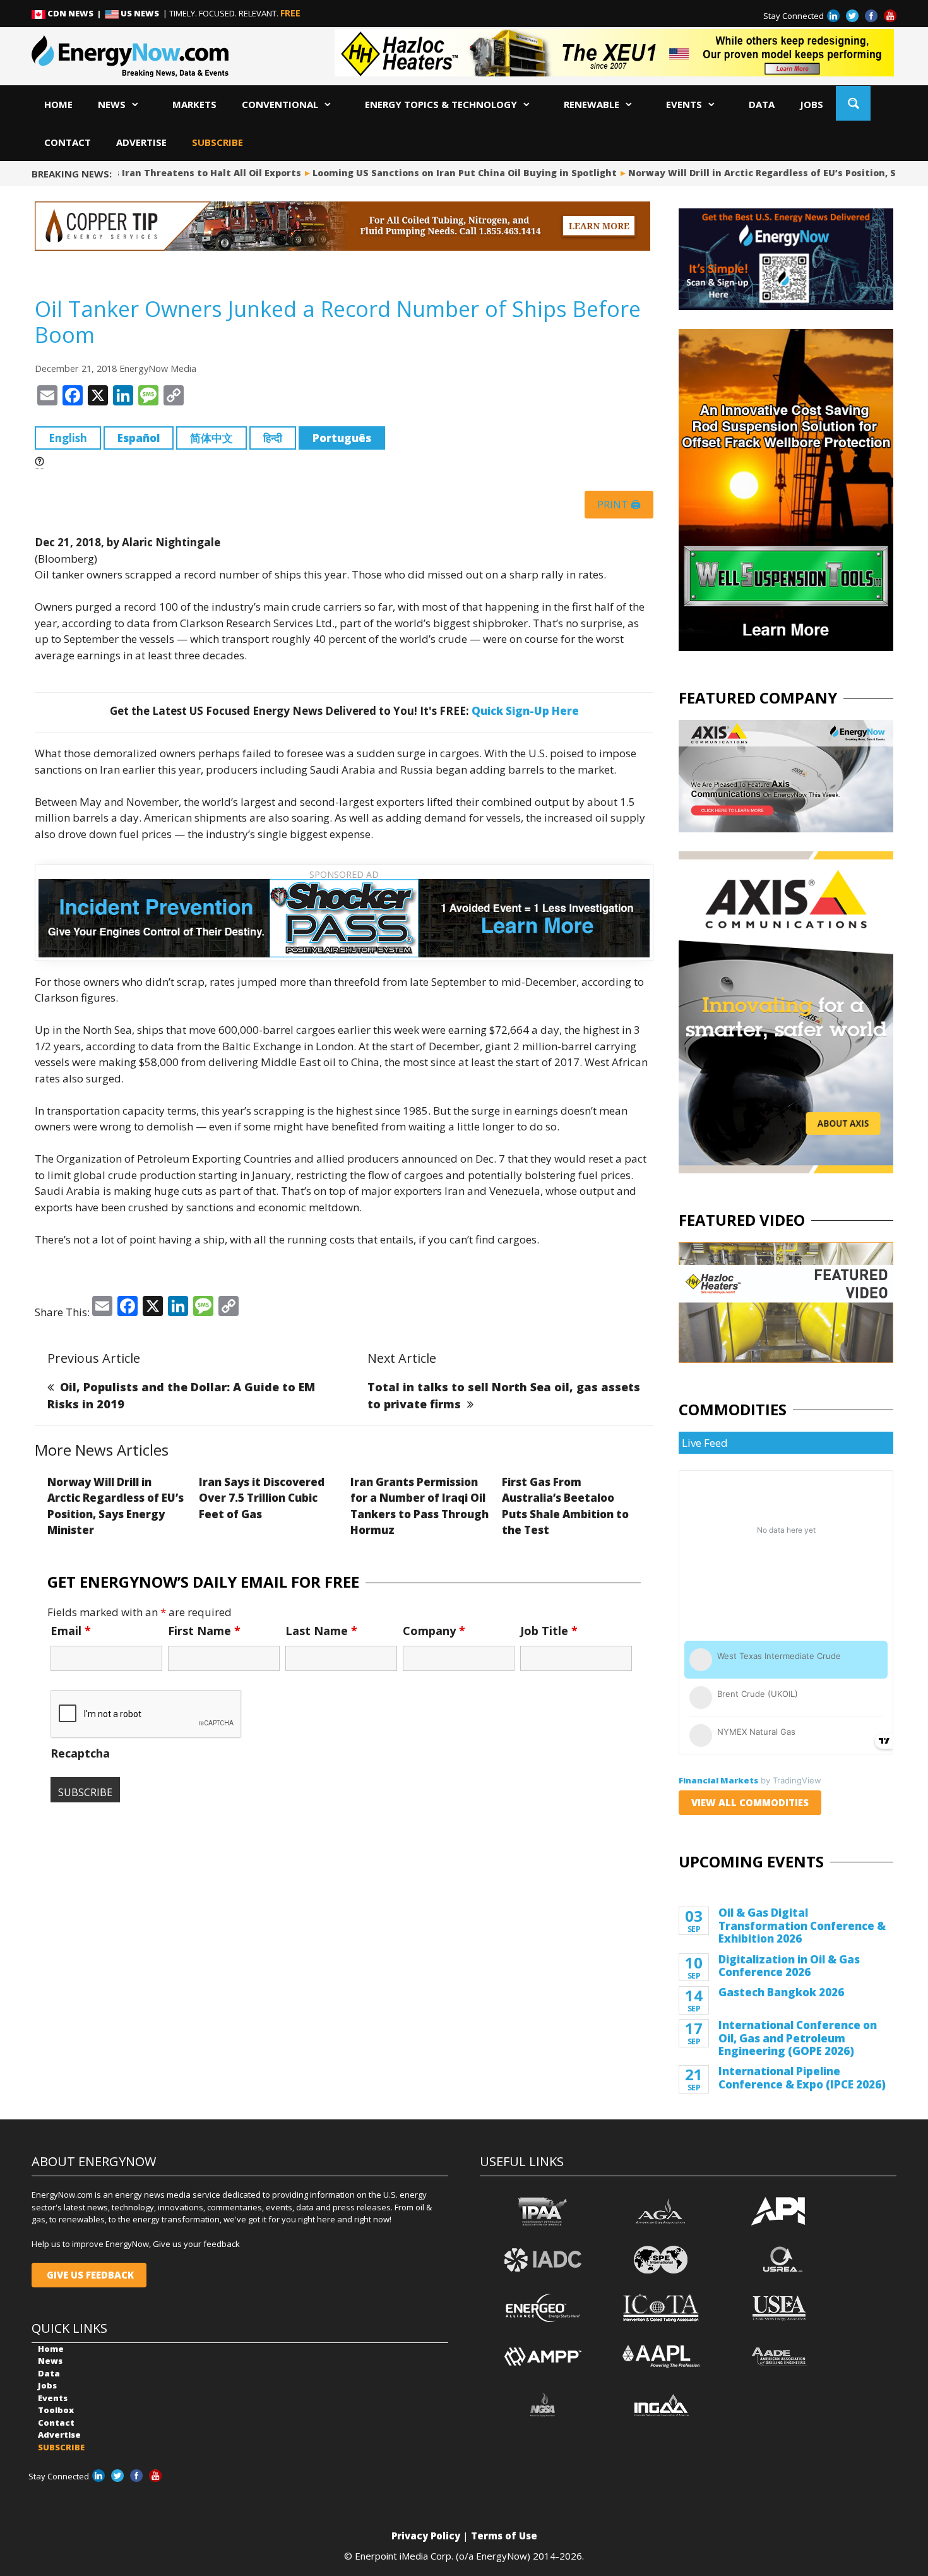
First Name (204, 1631)
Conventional (280, 104)
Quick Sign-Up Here (525, 711)
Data (762, 104)
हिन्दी (273, 438)
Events (684, 104)
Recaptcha (80, 1753)
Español (139, 438)
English (68, 438)
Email (71, 1631)
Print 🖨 (619, 505)
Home (58, 104)
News (112, 104)
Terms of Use (504, 2536)
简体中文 (211, 438)
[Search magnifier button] (853, 103)
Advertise (141, 142)
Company (434, 1631)
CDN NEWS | (75, 13)
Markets (194, 104)
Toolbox (56, 2410)
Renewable (592, 104)
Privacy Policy (426, 2536)
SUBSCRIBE (217, 142)
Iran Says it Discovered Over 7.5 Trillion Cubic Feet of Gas (262, 1498)
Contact (68, 142)
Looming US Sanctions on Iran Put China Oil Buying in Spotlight (424, 173)
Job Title (549, 1631)
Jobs (812, 104)
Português (342, 438)
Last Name (321, 1631)
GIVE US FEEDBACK (89, 2275)
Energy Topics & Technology (441, 104)
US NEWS (140, 13)
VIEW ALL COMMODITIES (750, 1802)
